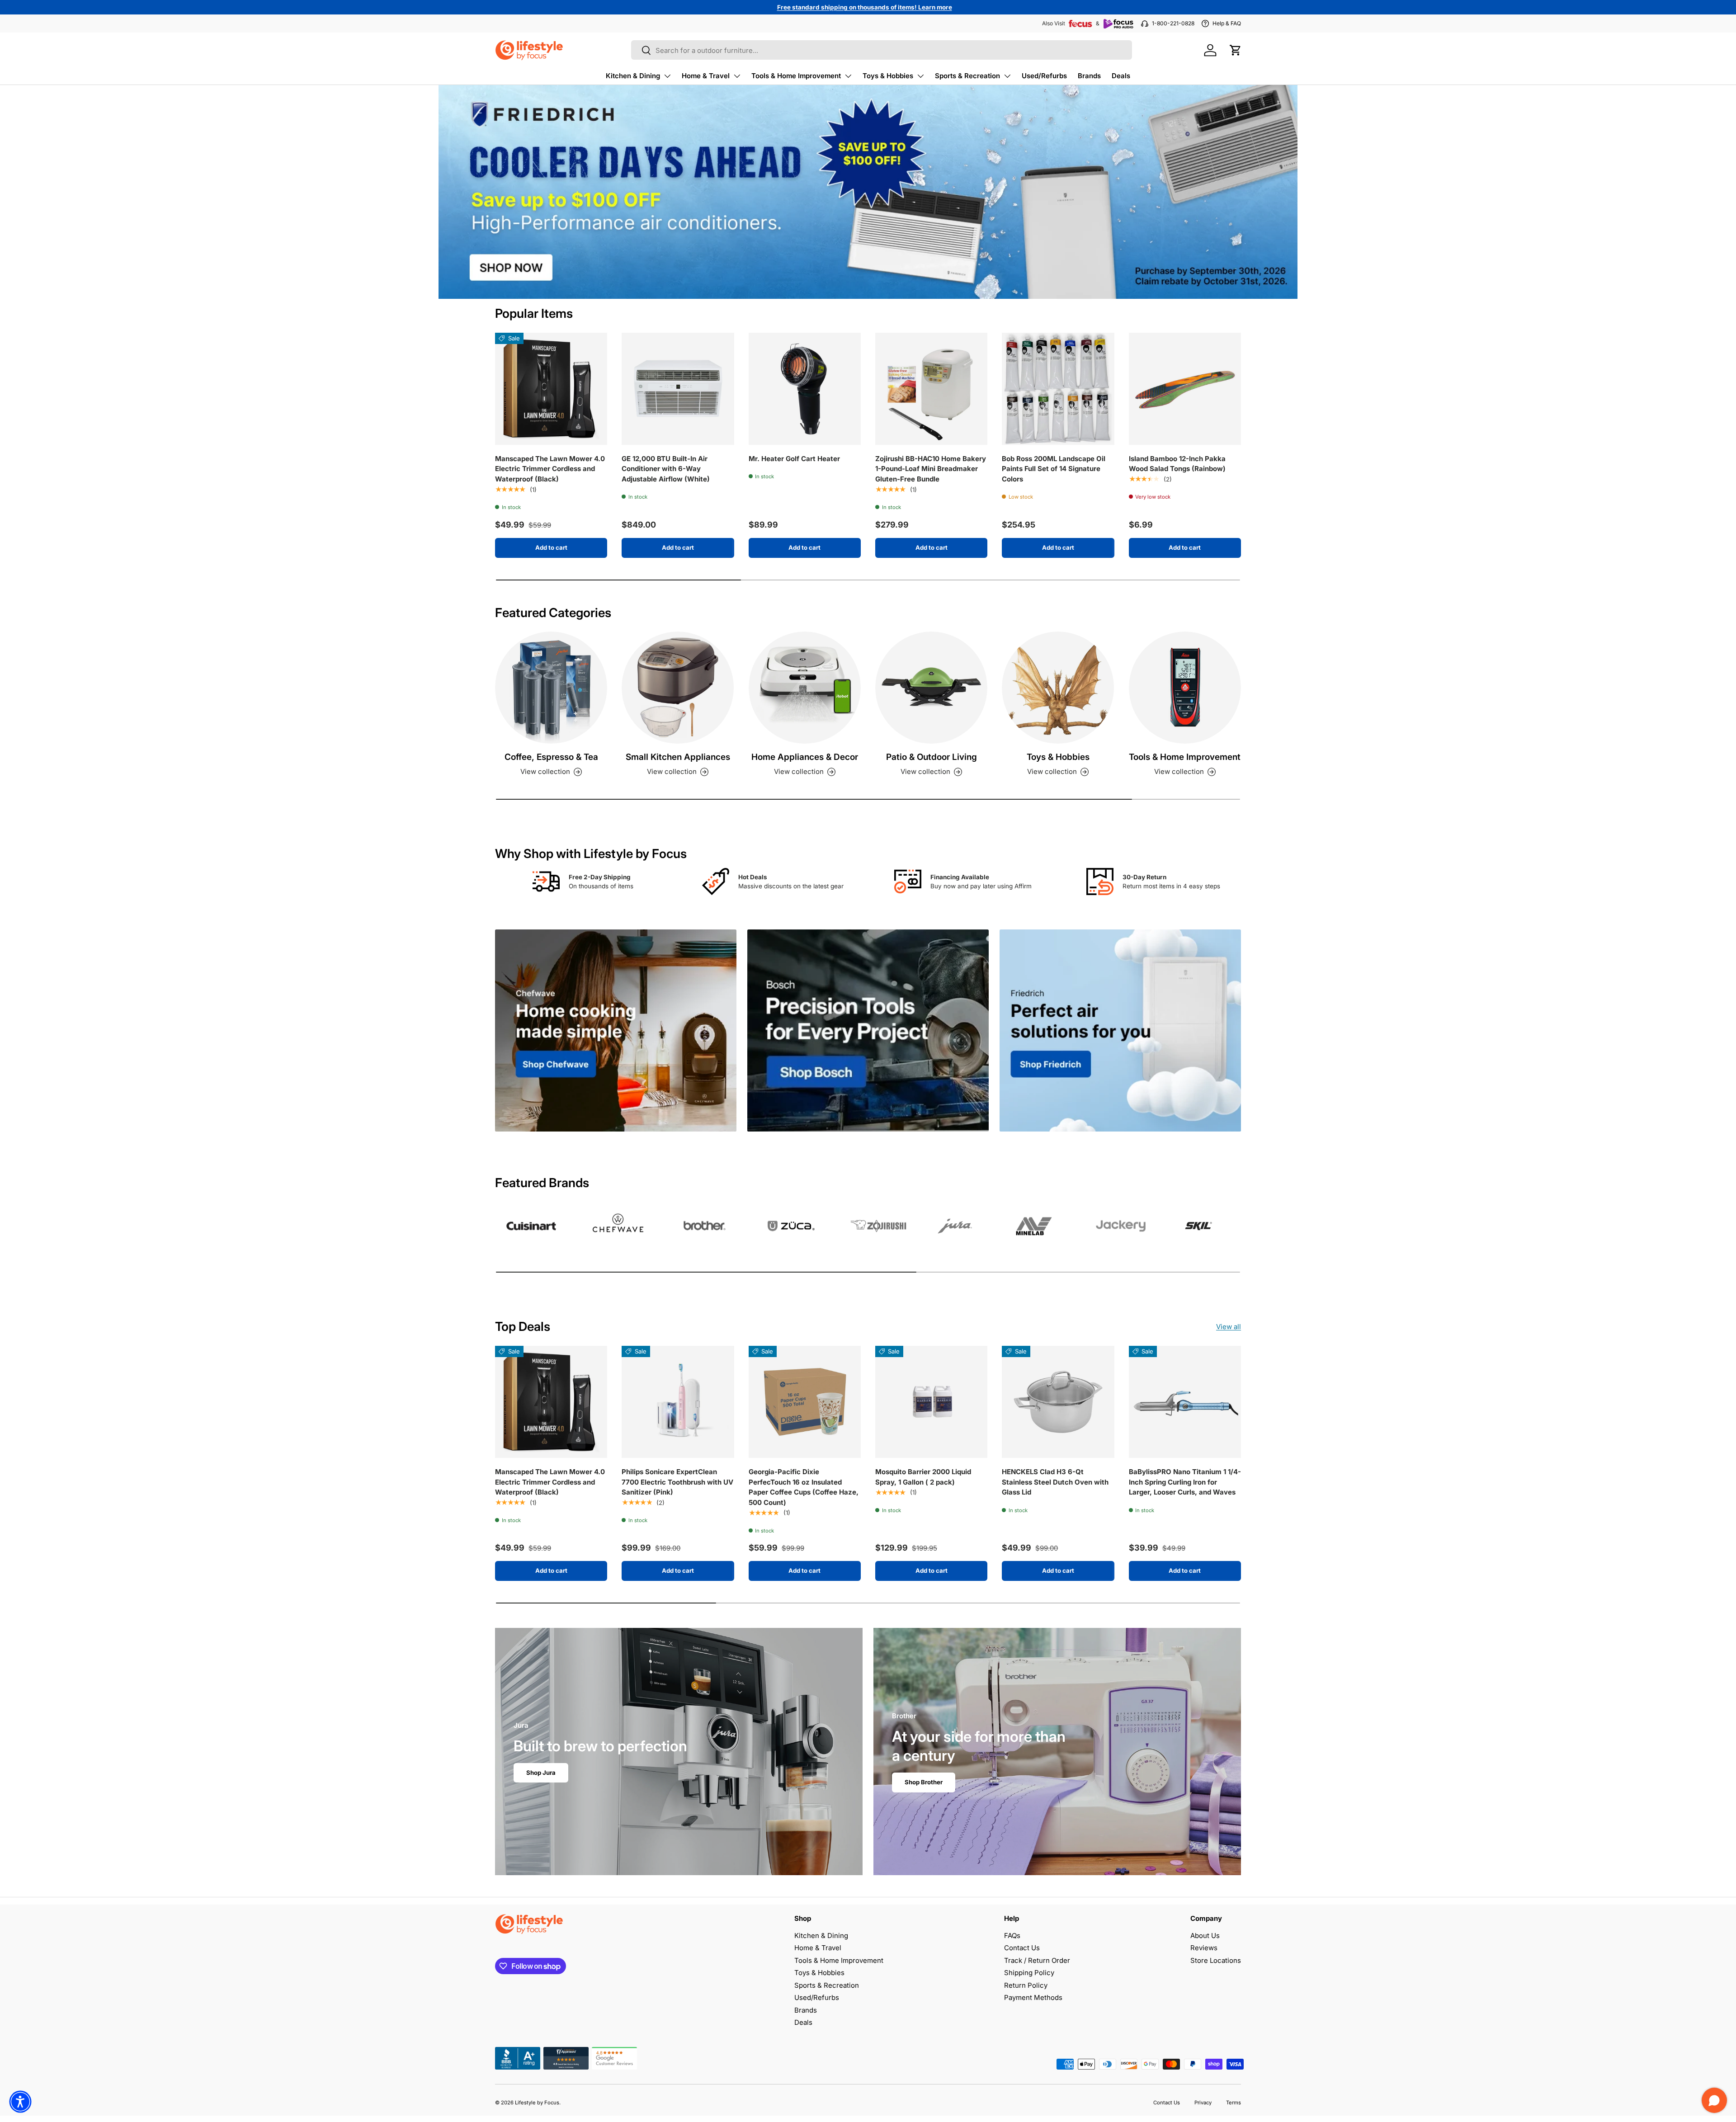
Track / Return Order (1037, 1960)
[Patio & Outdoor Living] (931, 688)
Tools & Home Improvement (796, 76)
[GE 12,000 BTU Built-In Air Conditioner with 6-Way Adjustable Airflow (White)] (678, 389)
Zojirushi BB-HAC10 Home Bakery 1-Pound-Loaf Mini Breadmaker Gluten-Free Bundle (931, 469)
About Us (1205, 1936)
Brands (1089, 76)
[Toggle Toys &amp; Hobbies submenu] (920, 76)
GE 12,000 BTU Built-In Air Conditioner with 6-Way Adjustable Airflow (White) (666, 469)
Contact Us (1022, 1948)
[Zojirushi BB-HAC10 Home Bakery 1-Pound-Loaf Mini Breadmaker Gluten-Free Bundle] (931, 389)
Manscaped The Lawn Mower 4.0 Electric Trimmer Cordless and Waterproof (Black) (550, 469)
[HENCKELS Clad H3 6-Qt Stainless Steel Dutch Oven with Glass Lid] (1058, 1402)
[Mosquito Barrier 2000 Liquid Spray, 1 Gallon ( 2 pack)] (931, 1402)
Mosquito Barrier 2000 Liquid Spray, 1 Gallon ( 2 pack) (923, 1477)
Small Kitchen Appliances (678, 757)
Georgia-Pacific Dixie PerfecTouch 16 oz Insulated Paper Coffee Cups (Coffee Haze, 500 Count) (804, 1487)
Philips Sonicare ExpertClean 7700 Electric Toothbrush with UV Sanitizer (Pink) (677, 1482)
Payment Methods (1033, 1997)
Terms (1234, 2103)
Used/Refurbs (1044, 76)
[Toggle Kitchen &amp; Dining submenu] (667, 76)
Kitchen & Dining (633, 76)
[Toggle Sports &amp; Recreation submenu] (1007, 76)
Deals (1121, 76)
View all (1229, 1327)
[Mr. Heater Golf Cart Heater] (805, 389)
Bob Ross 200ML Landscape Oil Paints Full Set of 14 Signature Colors (1054, 469)
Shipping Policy (1029, 1973)
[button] (1236, 50)
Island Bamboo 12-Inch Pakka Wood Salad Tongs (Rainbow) (1177, 464)
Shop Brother (924, 1782)
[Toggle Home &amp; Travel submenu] (737, 76)
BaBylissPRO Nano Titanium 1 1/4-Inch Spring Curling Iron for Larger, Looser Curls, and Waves (1185, 1482)
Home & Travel (706, 76)
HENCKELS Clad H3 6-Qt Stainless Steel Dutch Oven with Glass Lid (1055, 1482)
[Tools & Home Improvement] (1185, 688)
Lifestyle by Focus (537, 2103)
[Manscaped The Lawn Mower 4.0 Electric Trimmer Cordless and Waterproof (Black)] (551, 389)
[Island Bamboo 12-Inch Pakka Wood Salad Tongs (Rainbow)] (1185, 389)
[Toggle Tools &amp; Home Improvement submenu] (848, 76)
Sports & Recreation (967, 76)
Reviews (1204, 1948)
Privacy (1203, 2103)
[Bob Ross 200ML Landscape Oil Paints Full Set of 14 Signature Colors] (1058, 389)
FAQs (1012, 1936)
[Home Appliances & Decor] (805, 688)
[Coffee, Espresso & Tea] (551, 688)
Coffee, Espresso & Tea (551, 757)
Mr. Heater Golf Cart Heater (794, 459)
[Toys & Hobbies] (1058, 688)
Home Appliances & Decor (805, 757)
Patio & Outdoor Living (932, 757)
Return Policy (1026, 1985)
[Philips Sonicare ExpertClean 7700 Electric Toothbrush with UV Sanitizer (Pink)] (678, 1402)
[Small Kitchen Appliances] (678, 688)
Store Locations (1216, 1960)
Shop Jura (541, 1773)
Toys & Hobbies (888, 76)
